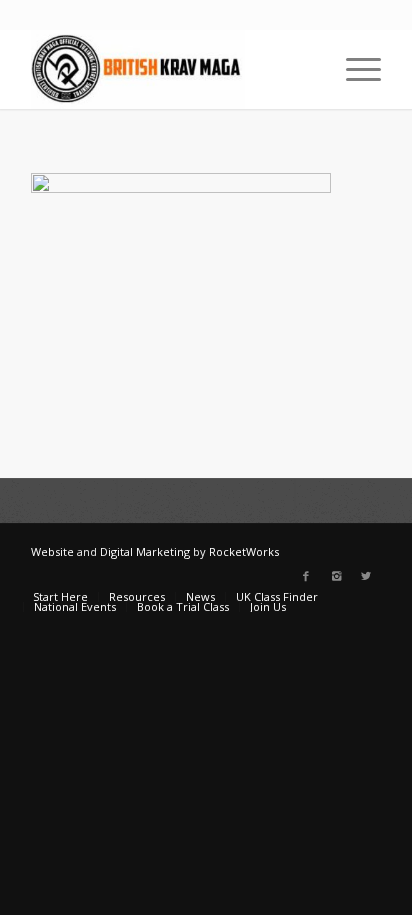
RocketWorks (244, 551)
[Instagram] (336, 576)
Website (52, 551)
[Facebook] (306, 576)
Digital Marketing (145, 551)
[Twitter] (366, 576)
